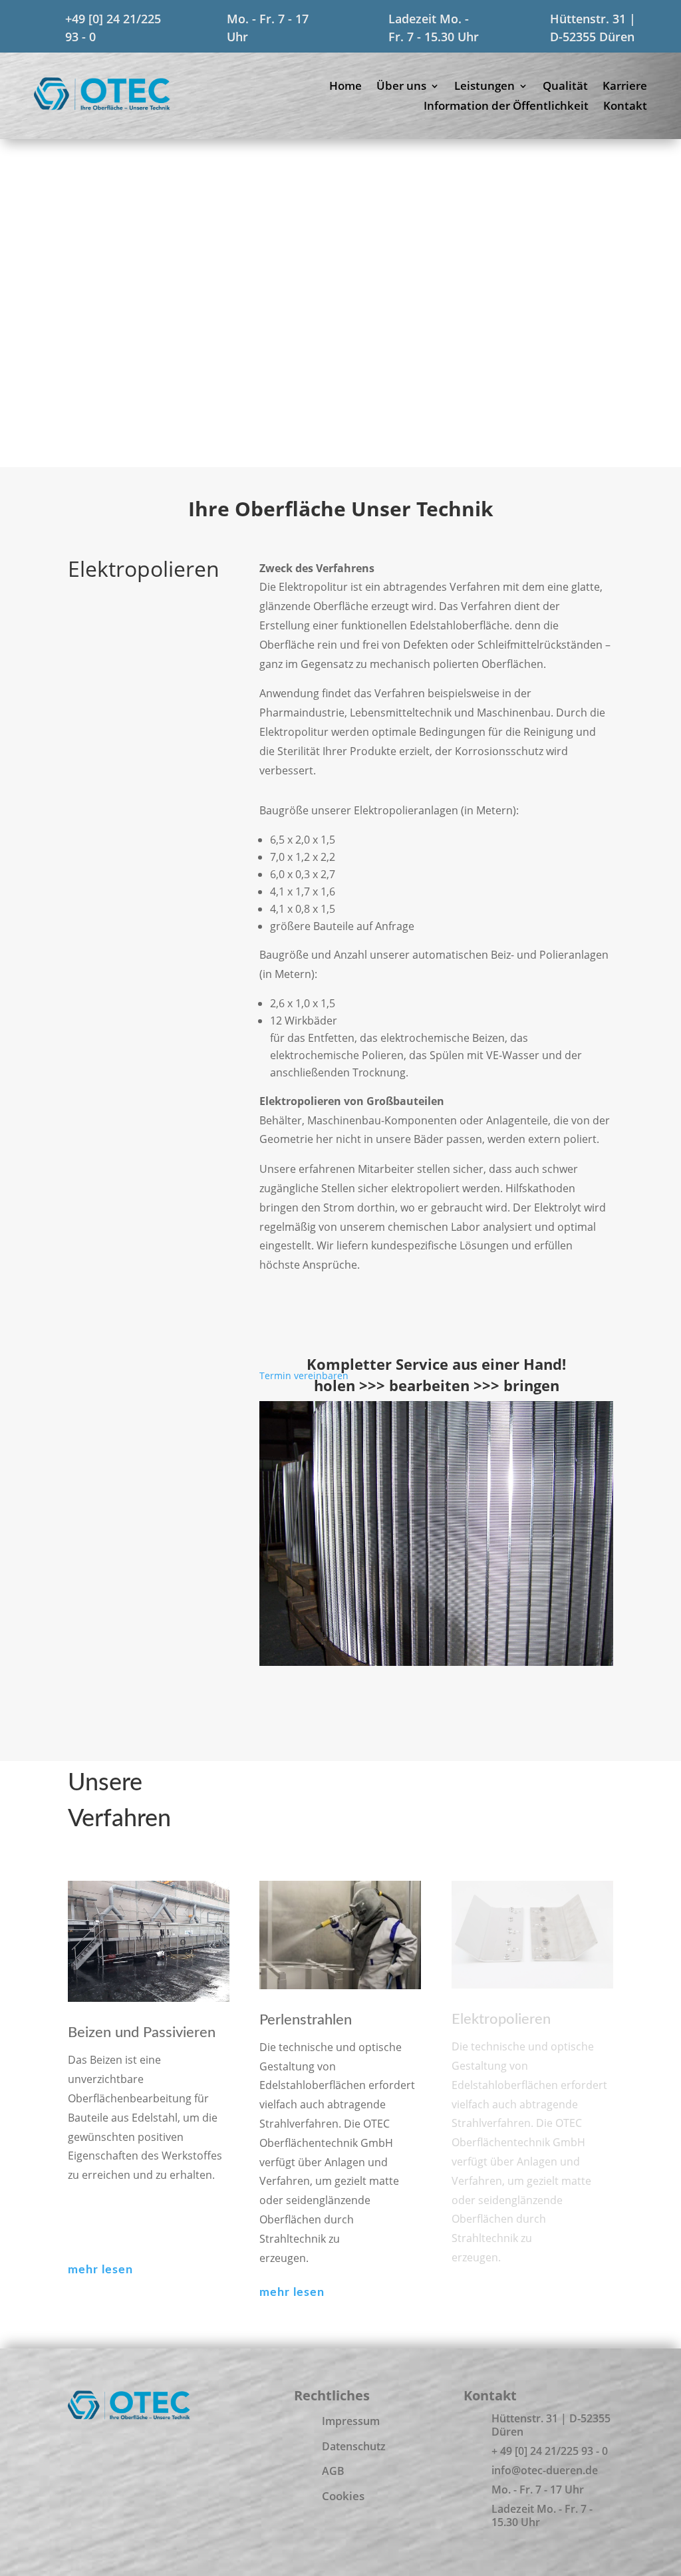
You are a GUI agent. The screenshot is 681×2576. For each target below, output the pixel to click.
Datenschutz (354, 2446)
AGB (333, 2471)
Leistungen (484, 87)
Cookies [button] (343, 2496)
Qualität (565, 87)
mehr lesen (100, 2270)
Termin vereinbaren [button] (304, 1375)
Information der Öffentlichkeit (506, 107)
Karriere (625, 87)
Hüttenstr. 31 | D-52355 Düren (551, 2425)
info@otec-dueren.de (545, 2470)
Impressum (351, 2421)
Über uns (401, 87)
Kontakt (625, 107)
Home (345, 87)
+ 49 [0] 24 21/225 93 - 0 (550, 2451)
